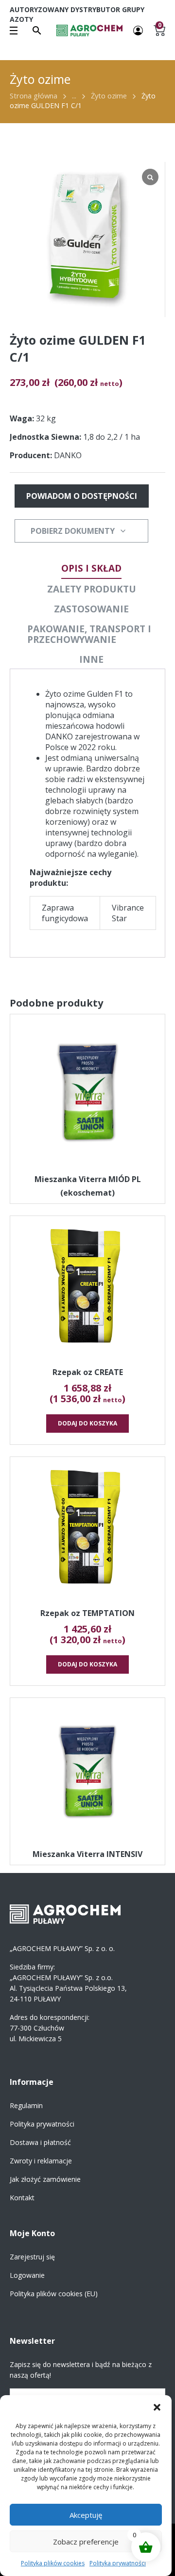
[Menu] (14, 31)
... (74, 96)
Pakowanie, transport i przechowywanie (89, 634)
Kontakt (22, 2198)
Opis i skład (91, 568)
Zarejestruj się (32, 2257)
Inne (91, 659)
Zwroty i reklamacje (41, 2161)
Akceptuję (86, 2515)
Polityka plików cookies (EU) (54, 2294)
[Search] (37, 31)
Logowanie (27, 2275)
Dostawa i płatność (40, 2142)
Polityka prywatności (118, 2563)
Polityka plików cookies (53, 2563)
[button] (157, 2407)
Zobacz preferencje (86, 2542)
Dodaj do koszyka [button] (87, 1423)
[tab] (91, 568)
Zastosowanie (91, 609)
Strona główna (34, 96)
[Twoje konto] (138, 30)
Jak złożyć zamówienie (45, 2179)
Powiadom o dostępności (82, 496)
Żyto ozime (109, 96)
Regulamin (26, 2105)
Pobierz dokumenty (73, 531)
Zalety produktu (92, 589)
